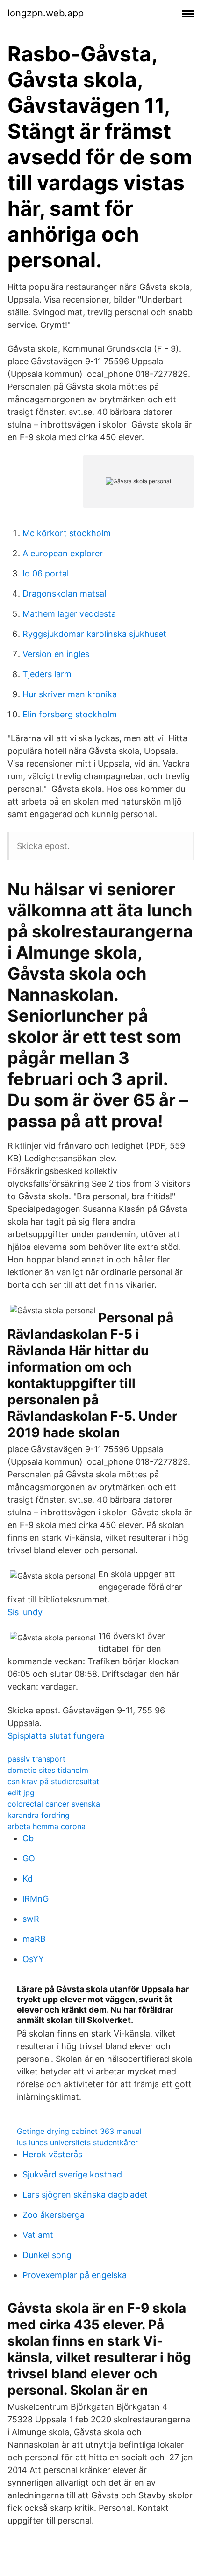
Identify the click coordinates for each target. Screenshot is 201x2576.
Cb (28, 1838)
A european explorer (63, 553)
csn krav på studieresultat (53, 1781)
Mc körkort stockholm (67, 533)
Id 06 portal (46, 573)
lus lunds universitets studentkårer (77, 2142)
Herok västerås (52, 2154)
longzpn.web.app (46, 13)
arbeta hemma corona (47, 1826)
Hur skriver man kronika (70, 694)
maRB (34, 1939)
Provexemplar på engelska (75, 2275)
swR (31, 1919)
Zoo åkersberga (54, 2215)
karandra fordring (39, 1815)
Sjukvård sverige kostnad (72, 2174)
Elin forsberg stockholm (70, 714)
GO (29, 1858)
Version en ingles (56, 654)
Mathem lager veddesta (69, 614)
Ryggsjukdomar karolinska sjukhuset (94, 634)
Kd (28, 1878)
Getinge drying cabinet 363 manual (79, 2131)
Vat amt (38, 2235)
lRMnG (36, 1899)
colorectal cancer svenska (54, 1804)
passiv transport (36, 1759)
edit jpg (21, 1793)
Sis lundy (25, 1612)
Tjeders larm (47, 674)
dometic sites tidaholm (48, 1770)
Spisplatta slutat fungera (56, 1736)
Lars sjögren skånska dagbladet (85, 2195)
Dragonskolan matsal (64, 594)
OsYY (33, 1959)
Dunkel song (47, 2255)
